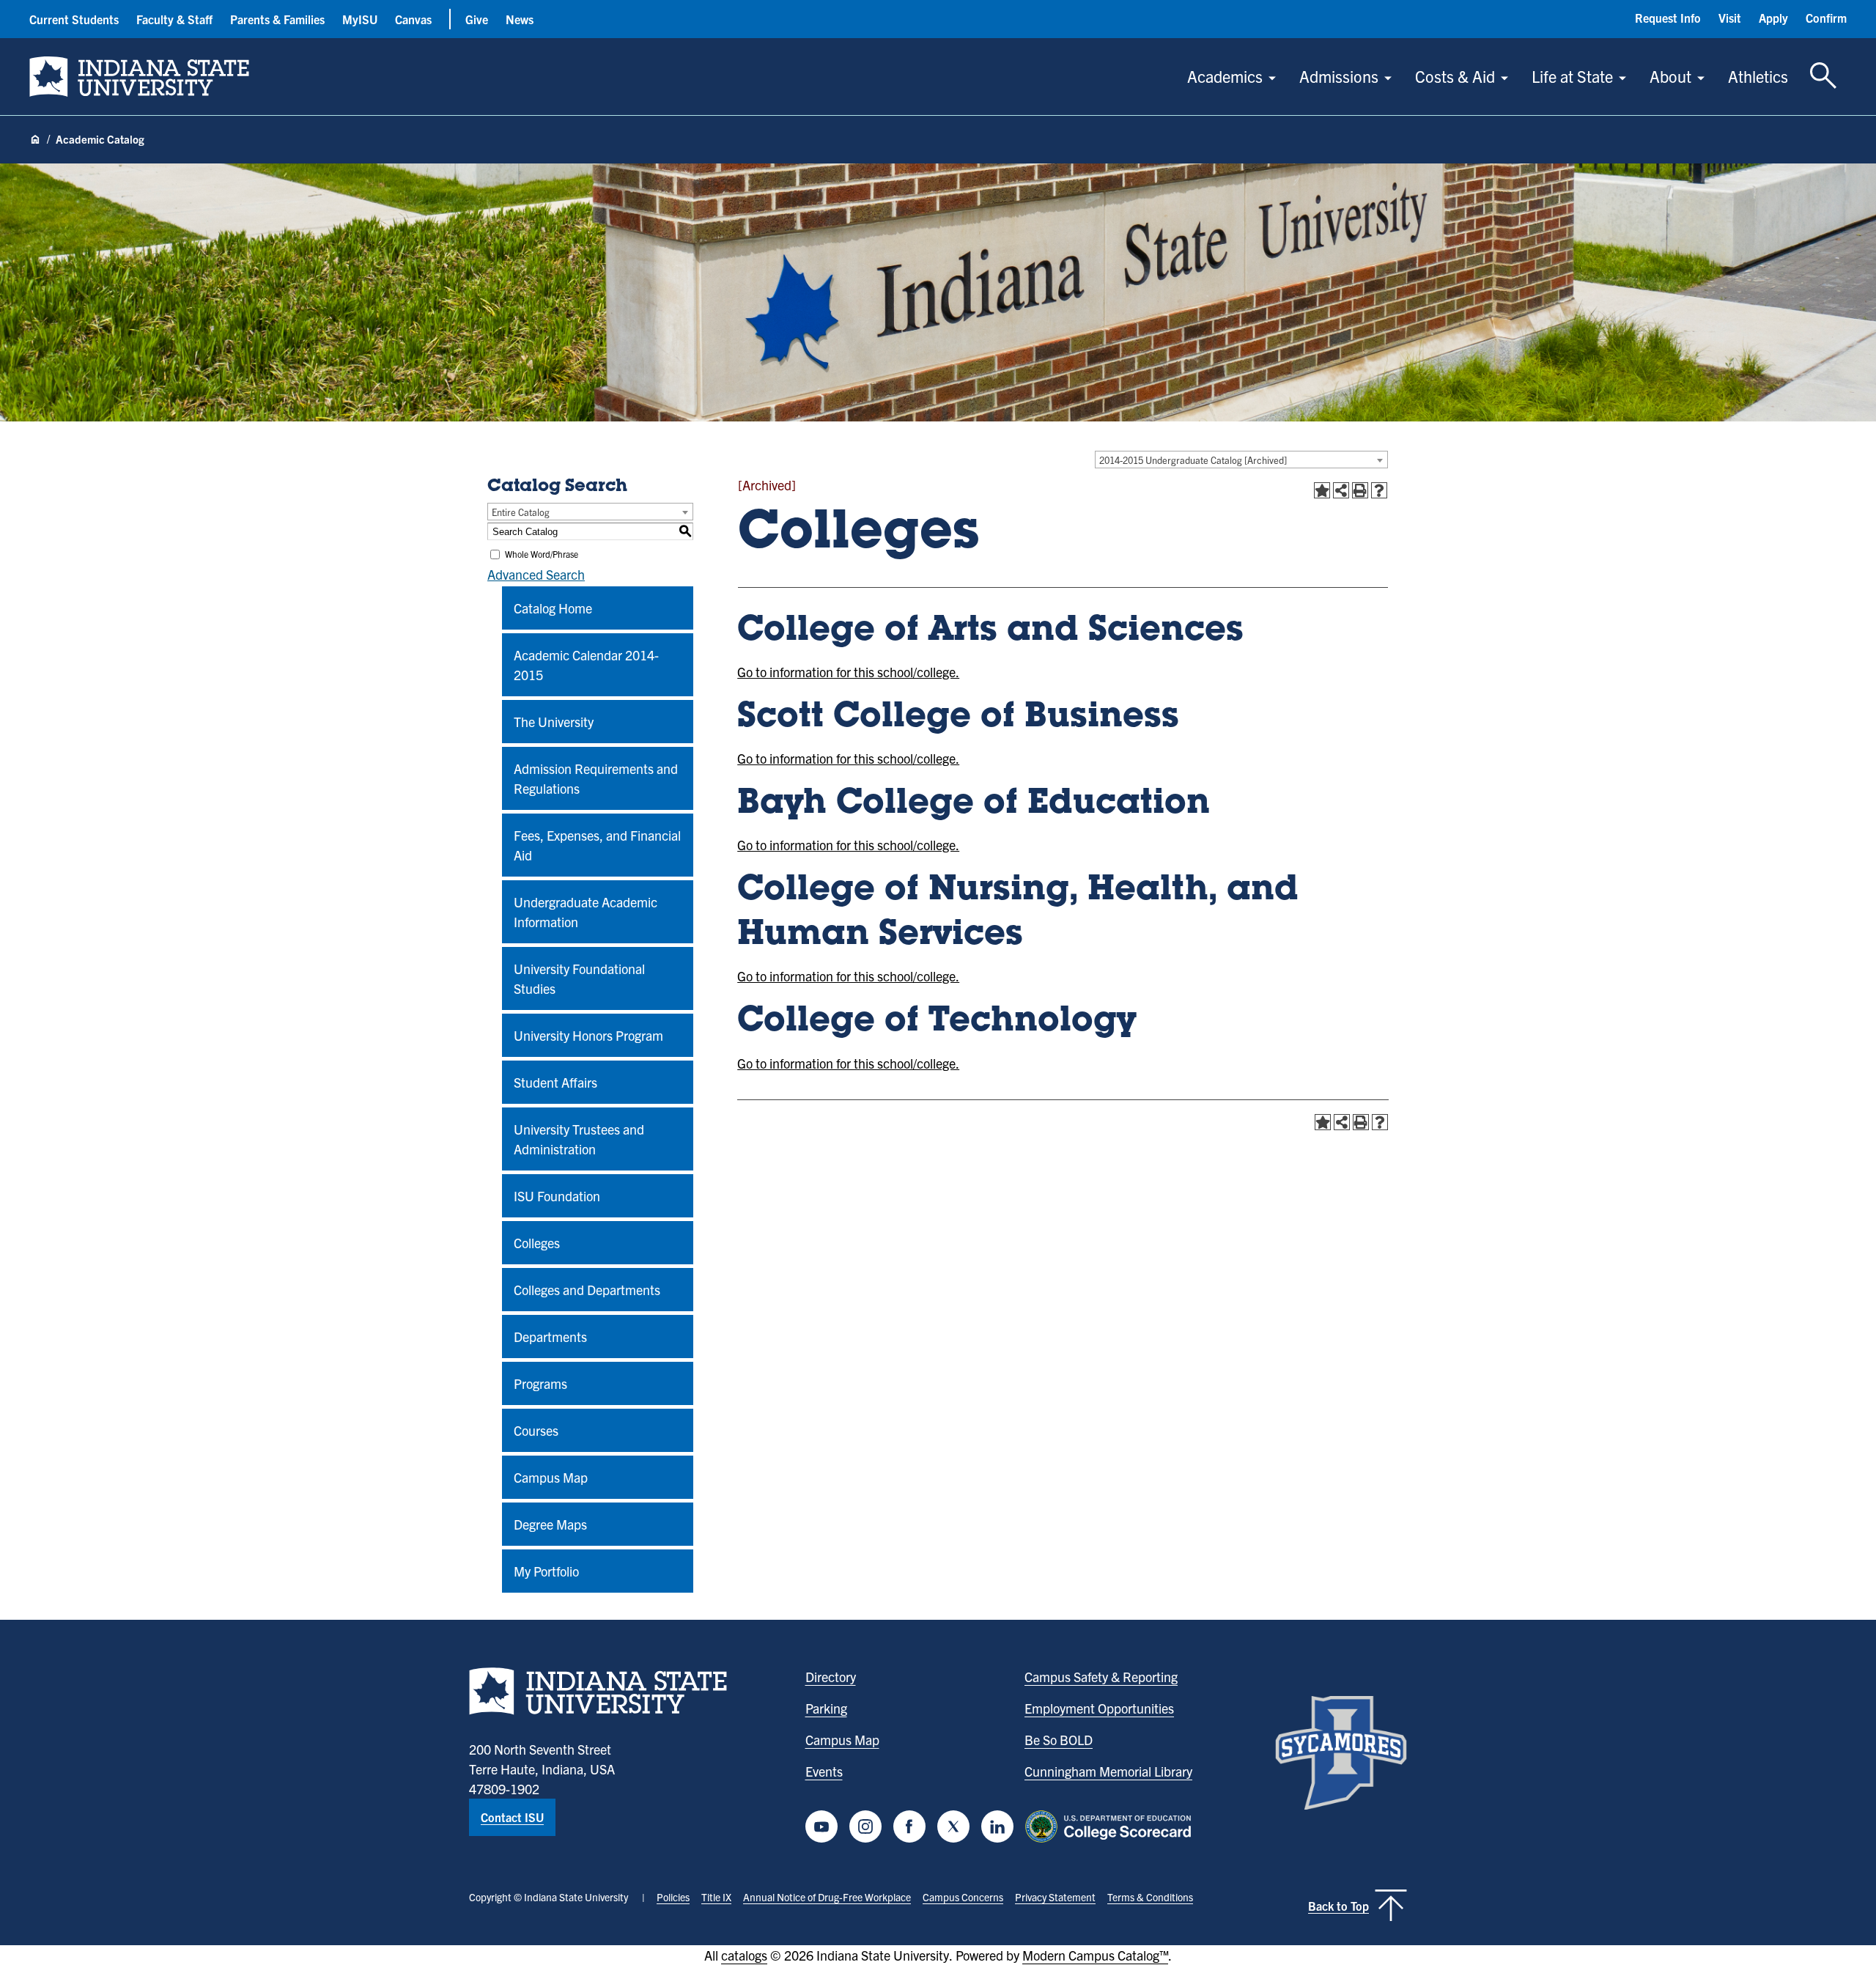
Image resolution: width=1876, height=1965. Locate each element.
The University (554, 722)
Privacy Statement (1055, 1897)
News (520, 19)
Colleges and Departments (587, 1290)
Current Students (74, 19)
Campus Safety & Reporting (1101, 1677)
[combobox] (1241, 460)
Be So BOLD (1059, 1740)
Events (824, 1771)
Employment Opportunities (1099, 1708)
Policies (673, 1897)
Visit (1730, 18)
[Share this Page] (1341, 490)
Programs (540, 1383)
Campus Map (551, 1477)
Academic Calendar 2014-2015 (586, 665)
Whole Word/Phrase (542, 554)
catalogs (744, 1955)
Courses (536, 1430)
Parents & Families (277, 19)
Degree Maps (550, 1524)
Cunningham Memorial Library (1108, 1771)
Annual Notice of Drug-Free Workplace (827, 1897)
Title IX (716, 1897)
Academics (1225, 76)
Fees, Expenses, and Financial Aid (597, 845)
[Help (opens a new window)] (1379, 490)
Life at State (1572, 76)
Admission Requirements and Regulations (596, 778)
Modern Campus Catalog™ (1095, 1955)
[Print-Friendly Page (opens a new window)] (1360, 490)
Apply (1773, 18)
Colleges (537, 1243)
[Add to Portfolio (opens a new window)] (1322, 490)
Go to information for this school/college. (848, 672)
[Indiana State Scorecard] (1111, 1826)
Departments (550, 1337)
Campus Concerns (963, 1897)
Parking (826, 1708)
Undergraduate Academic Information (586, 912)
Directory (831, 1677)
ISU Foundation (557, 1196)
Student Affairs (555, 1082)
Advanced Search (536, 574)
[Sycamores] (1341, 1753)
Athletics (1758, 76)
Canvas (413, 19)
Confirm (1826, 18)
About (1670, 76)
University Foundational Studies (579, 978)
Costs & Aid (1455, 76)
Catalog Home (553, 608)
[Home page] (35, 140)
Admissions (1339, 76)
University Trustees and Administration (579, 1139)
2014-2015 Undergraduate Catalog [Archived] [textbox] (1193, 460)
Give (477, 19)
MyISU (360, 19)
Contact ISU (512, 1817)
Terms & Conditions (1150, 1897)
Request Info (1668, 18)
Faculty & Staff (174, 19)
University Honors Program (588, 1035)
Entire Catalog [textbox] (521, 512)
